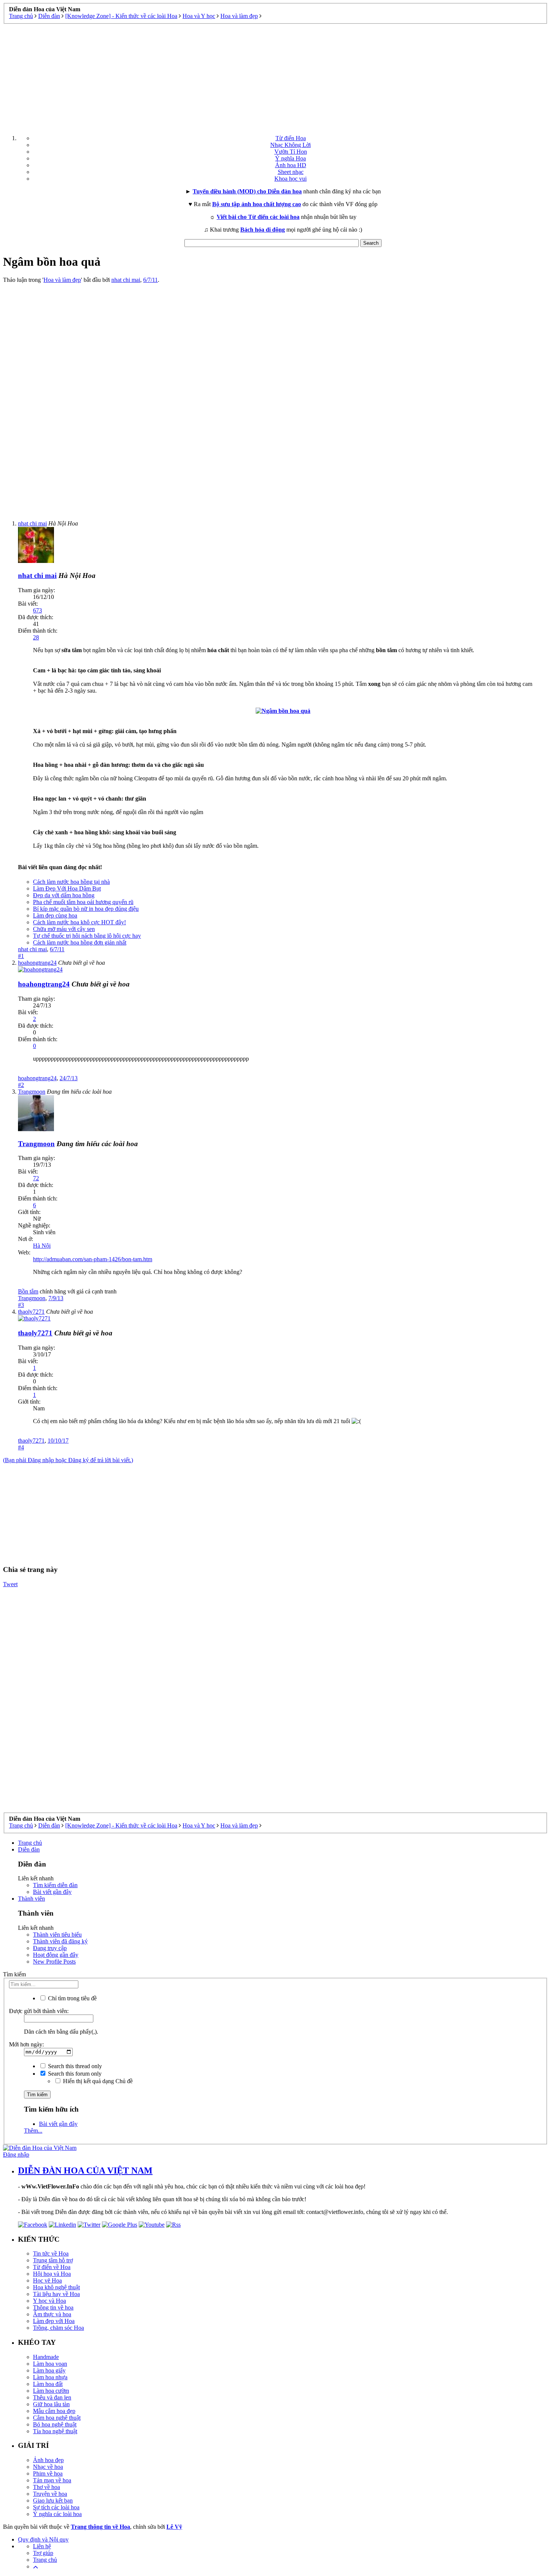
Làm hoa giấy (49, 2370)
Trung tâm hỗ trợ (53, 2260)
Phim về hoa (48, 2473)
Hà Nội (42, 1246)
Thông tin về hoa (53, 2307)
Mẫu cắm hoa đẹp (54, 2411)
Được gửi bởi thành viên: (39, 2011)
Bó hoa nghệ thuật (55, 2424)
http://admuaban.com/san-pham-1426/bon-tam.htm (93, 1259)
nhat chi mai (126, 280)
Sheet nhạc (291, 172)
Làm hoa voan (50, 2364)
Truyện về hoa (50, 2494)
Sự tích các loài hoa (56, 2507)
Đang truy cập (50, 1948)
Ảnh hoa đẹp (48, 2460)
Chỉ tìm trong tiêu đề (72, 1998)
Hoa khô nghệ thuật (56, 2287)
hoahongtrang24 (37, 1078)
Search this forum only (74, 2074)
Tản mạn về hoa (52, 2480)
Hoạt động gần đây (56, 1955)
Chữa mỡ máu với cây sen (64, 929)
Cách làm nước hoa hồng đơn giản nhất (80, 942)
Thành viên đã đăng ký (60, 1941)
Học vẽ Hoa (47, 2280)
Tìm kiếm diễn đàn (55, 1885)
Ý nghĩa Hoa (290, 158)
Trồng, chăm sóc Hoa (58, 2328)
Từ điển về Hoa (52, 2267)
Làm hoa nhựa (50, 2377)
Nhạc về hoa (48, 2467)
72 (36, 1178)
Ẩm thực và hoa (52, 2314)
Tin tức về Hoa (51, 2253)
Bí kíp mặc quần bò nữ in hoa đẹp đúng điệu (86, 909)
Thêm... (33, 2131)
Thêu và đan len (52, 2397)
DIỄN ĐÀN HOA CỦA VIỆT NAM (85, 2170)
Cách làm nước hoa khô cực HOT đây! (79, 922)
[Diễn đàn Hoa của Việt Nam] (40, 2148)
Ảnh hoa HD (291, 165)
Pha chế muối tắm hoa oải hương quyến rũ (83, 902)
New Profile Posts (54, 1962)
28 (36, 637)
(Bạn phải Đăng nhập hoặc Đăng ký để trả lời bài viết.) (68, 1460)
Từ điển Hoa (291, 138)
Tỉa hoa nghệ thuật (55, 2431)
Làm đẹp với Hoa (54, 2321)
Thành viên (31, 1899)
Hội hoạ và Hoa (52, 2274)
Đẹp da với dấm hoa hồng (64, 895)
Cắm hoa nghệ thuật (57, 2418)
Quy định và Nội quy (43, 2539)
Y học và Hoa (49, 2301)
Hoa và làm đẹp (62, 280)
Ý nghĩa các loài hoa (57, 2514)
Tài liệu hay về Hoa (56, 2294)
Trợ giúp (43, 2553)
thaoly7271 (31, 1441)
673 (37, 610)
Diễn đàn (29, 1849)
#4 (21, 1447)
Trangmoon (32, 1298)
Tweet (10, 1584)
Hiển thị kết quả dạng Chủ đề (97, 2081)
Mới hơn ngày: (26, 2044)
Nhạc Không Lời (290, 145)
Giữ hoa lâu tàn (51, 2404)
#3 (21, 1305)
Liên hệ (42, 2546)
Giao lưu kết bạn (53, 2500)
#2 (21, 1085)
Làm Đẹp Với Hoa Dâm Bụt (67, 888)
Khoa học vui (290, 179)
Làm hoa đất (48, 2384)
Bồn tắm (28, 1291)
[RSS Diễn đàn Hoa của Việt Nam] (173, 2225)
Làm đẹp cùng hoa (55, 915)
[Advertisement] (275, 76)
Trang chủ (30, 1843)
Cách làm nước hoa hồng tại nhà (71, 882)
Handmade (46, 2357)
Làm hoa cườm (51, 2391)
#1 (21, 956)
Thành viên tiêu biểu (57, 1935)
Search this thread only (74, 2066)
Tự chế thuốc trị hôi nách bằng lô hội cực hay (87, 936)
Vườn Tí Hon (291, 152)
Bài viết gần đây (52, 1892)
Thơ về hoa (46, 2487)
